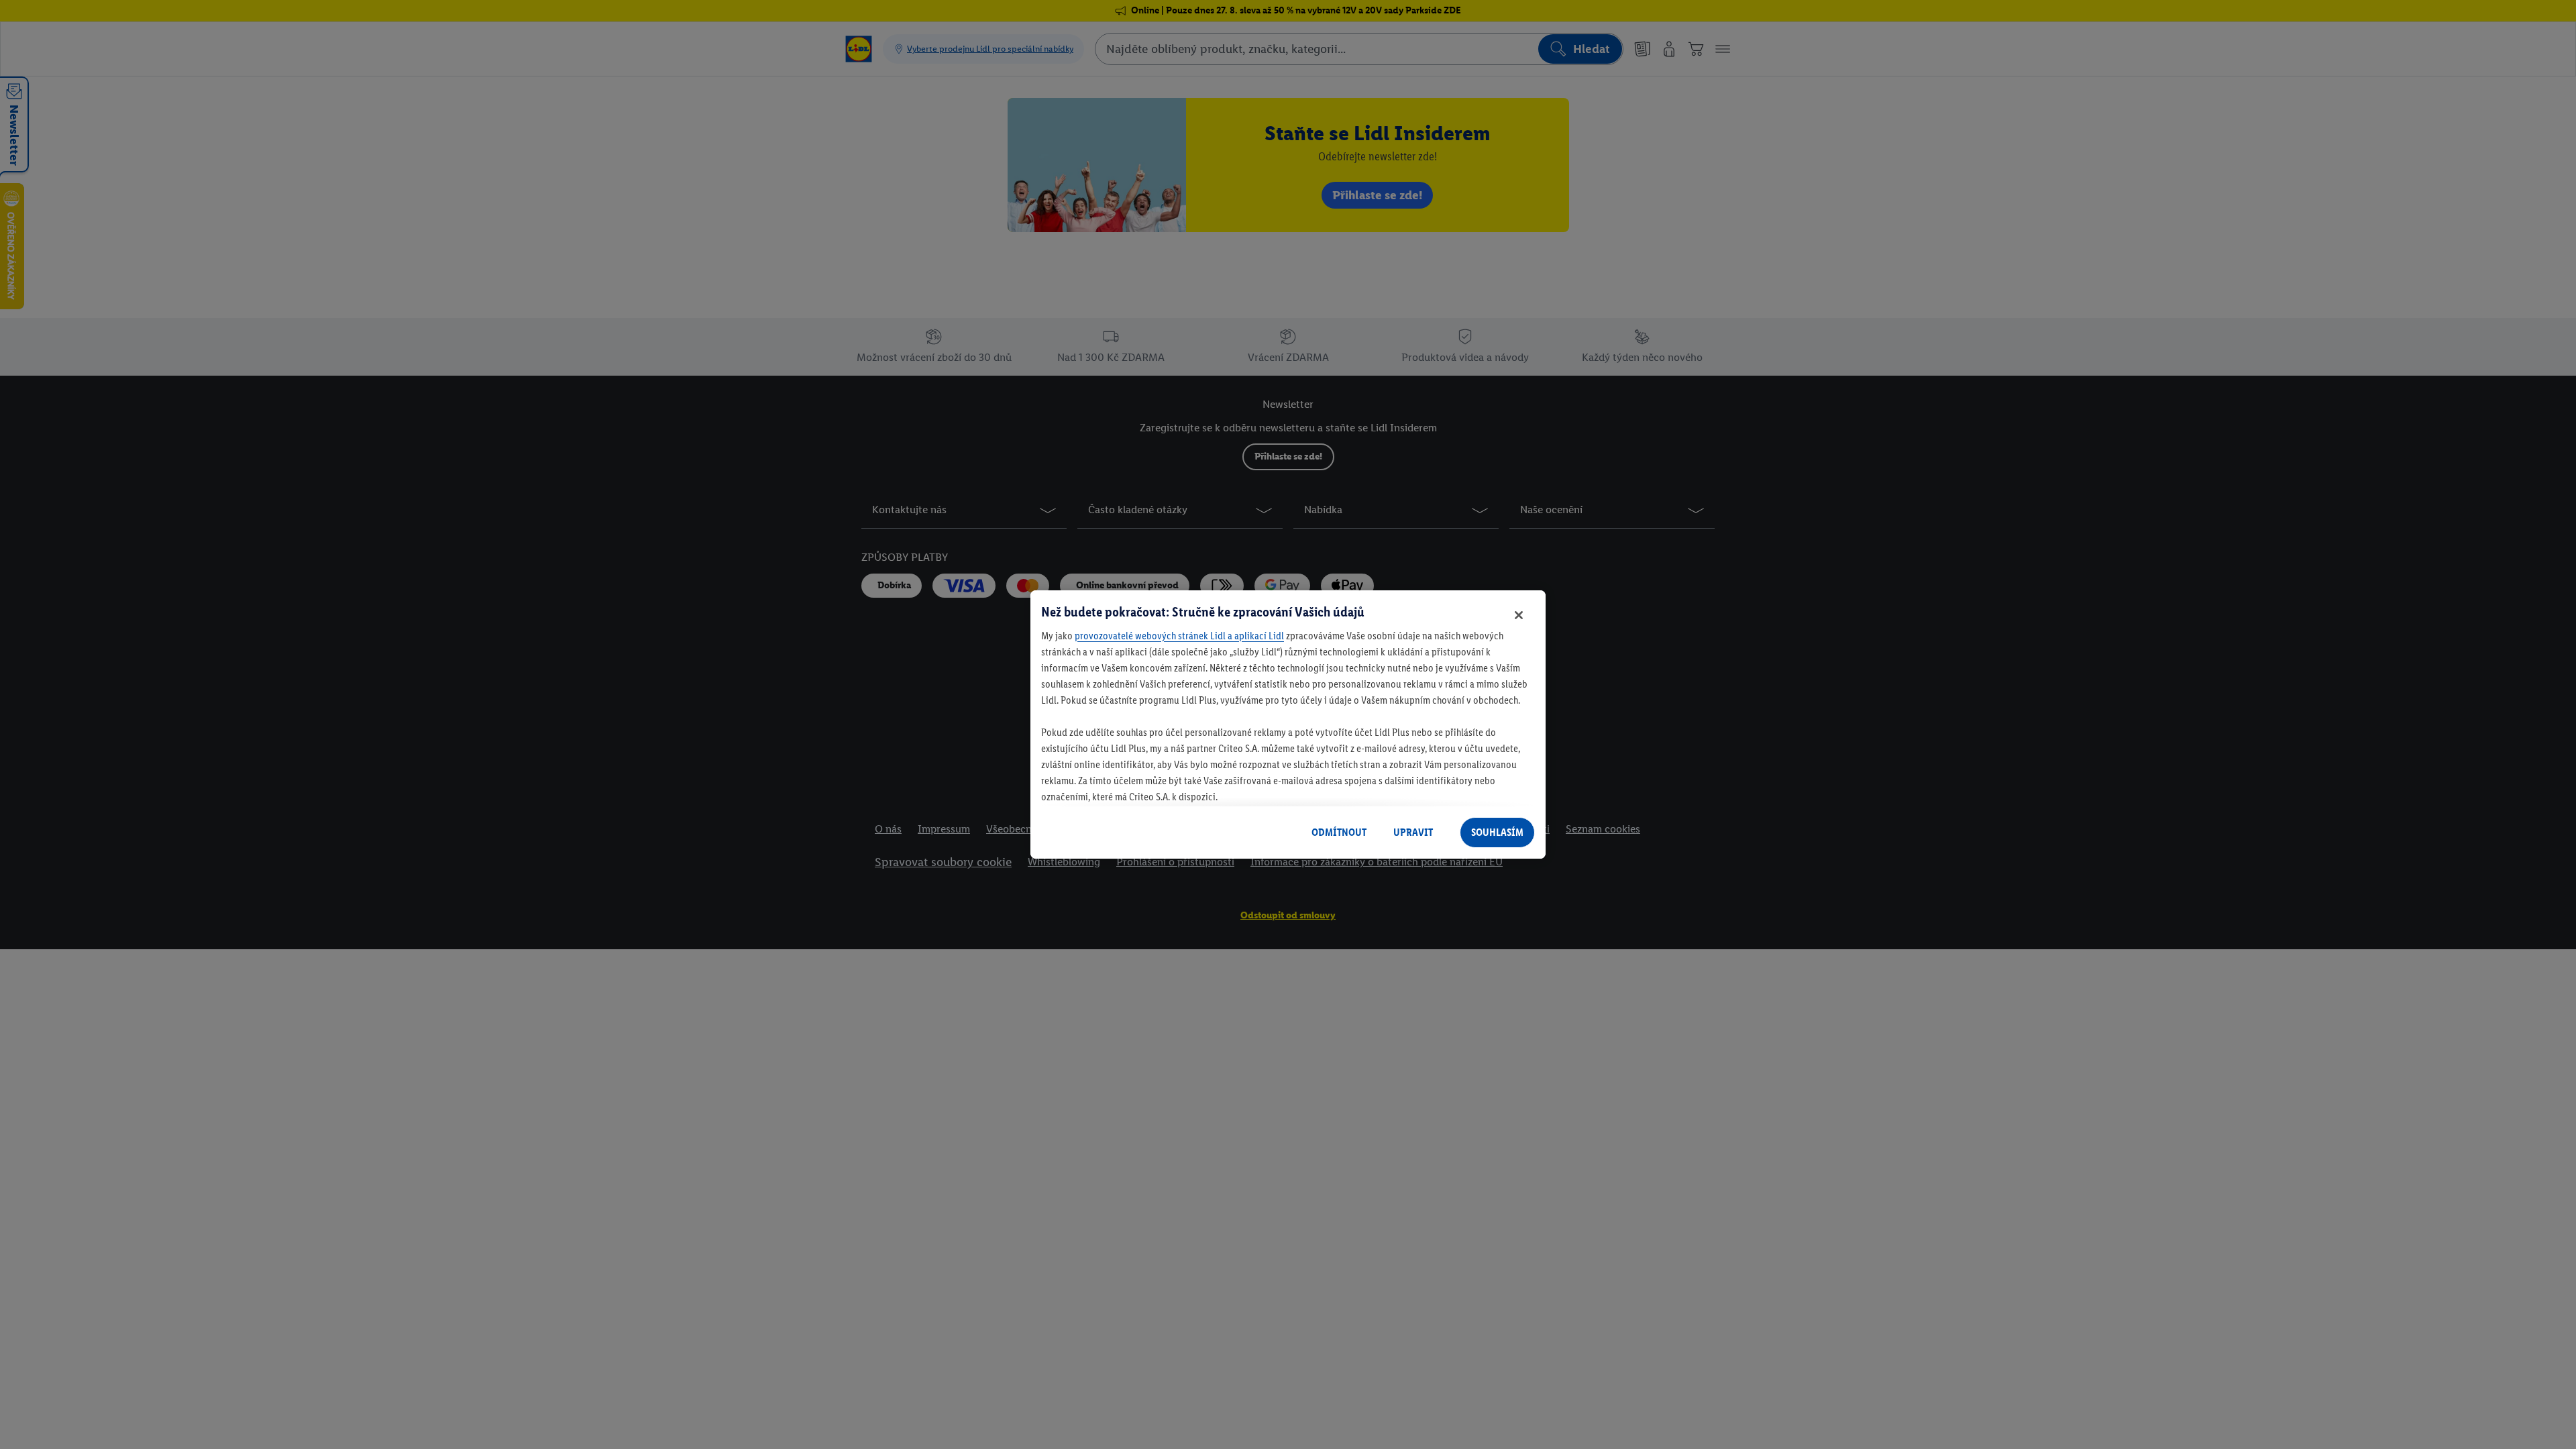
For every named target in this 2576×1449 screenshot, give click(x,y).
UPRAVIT (1413, 832)
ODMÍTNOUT (1339, 832)
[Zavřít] (1519, 615)
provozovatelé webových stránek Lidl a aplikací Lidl (1179, 636)
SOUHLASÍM (1497, 832)
